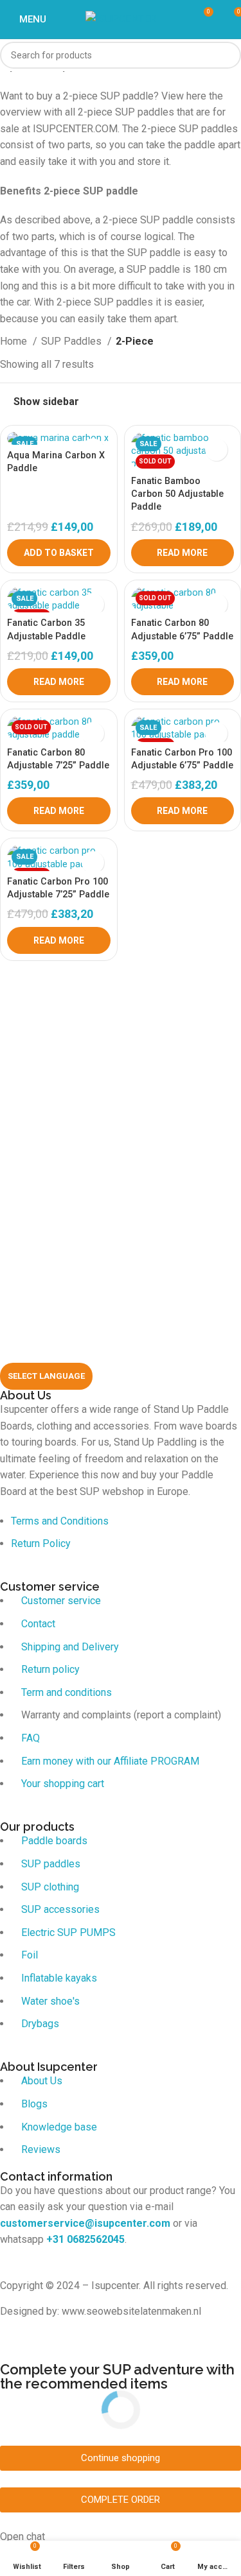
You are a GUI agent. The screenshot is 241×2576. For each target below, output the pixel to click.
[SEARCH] (228, 55)
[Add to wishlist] (216, 450)
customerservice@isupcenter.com (85, 2223)
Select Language (46, 1376)
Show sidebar (46, 402)
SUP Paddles (73, 341)
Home (15, 341)
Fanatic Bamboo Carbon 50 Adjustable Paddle (177, 494)
